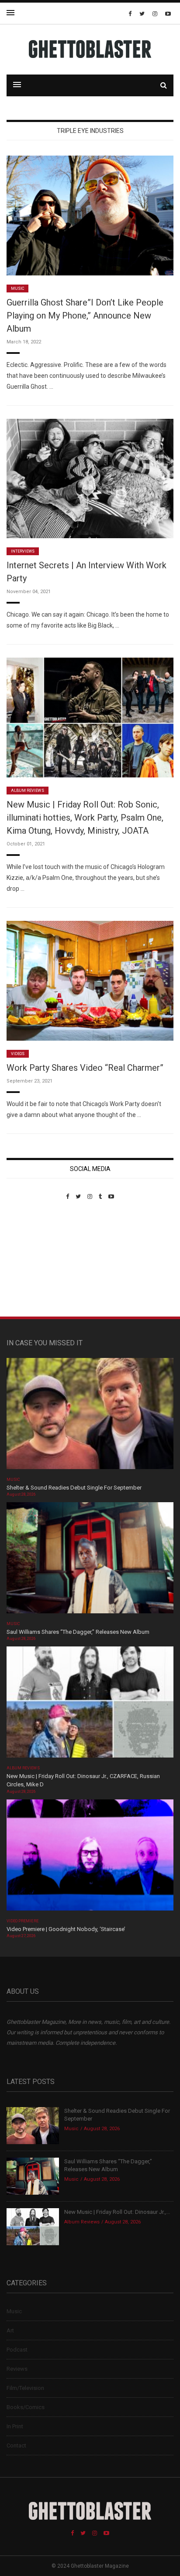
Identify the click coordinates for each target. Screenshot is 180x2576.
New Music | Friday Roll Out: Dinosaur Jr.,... (117, 2212)
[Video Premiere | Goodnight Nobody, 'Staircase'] (90, 1858)
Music (17, 288)
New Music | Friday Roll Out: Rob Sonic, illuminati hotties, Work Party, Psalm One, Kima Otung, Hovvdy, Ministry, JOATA (85, 818)
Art (10, 2330)
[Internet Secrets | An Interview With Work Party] (90, 478)
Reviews (17, 2369)
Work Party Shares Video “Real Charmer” (85, 1068)
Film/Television (25, 2388)
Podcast (17, 2350)
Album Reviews (28, 791)
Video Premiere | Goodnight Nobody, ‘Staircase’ (66, 1929)
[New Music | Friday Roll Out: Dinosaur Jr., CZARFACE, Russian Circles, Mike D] (90, 1705)
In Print (15, 2426)
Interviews (23, 551)
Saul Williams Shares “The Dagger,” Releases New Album (78, 1632)
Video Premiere (22, 1921)
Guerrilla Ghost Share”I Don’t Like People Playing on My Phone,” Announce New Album (85, 316)
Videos (18, 1054)
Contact (16, 2445)
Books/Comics (26, 2407)
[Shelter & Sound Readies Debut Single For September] (90, 1416)
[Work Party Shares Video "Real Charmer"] (90, 980)
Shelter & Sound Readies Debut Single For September (74, 1488)
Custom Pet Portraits (32, 1260)
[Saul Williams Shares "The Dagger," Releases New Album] (90, 1560)
